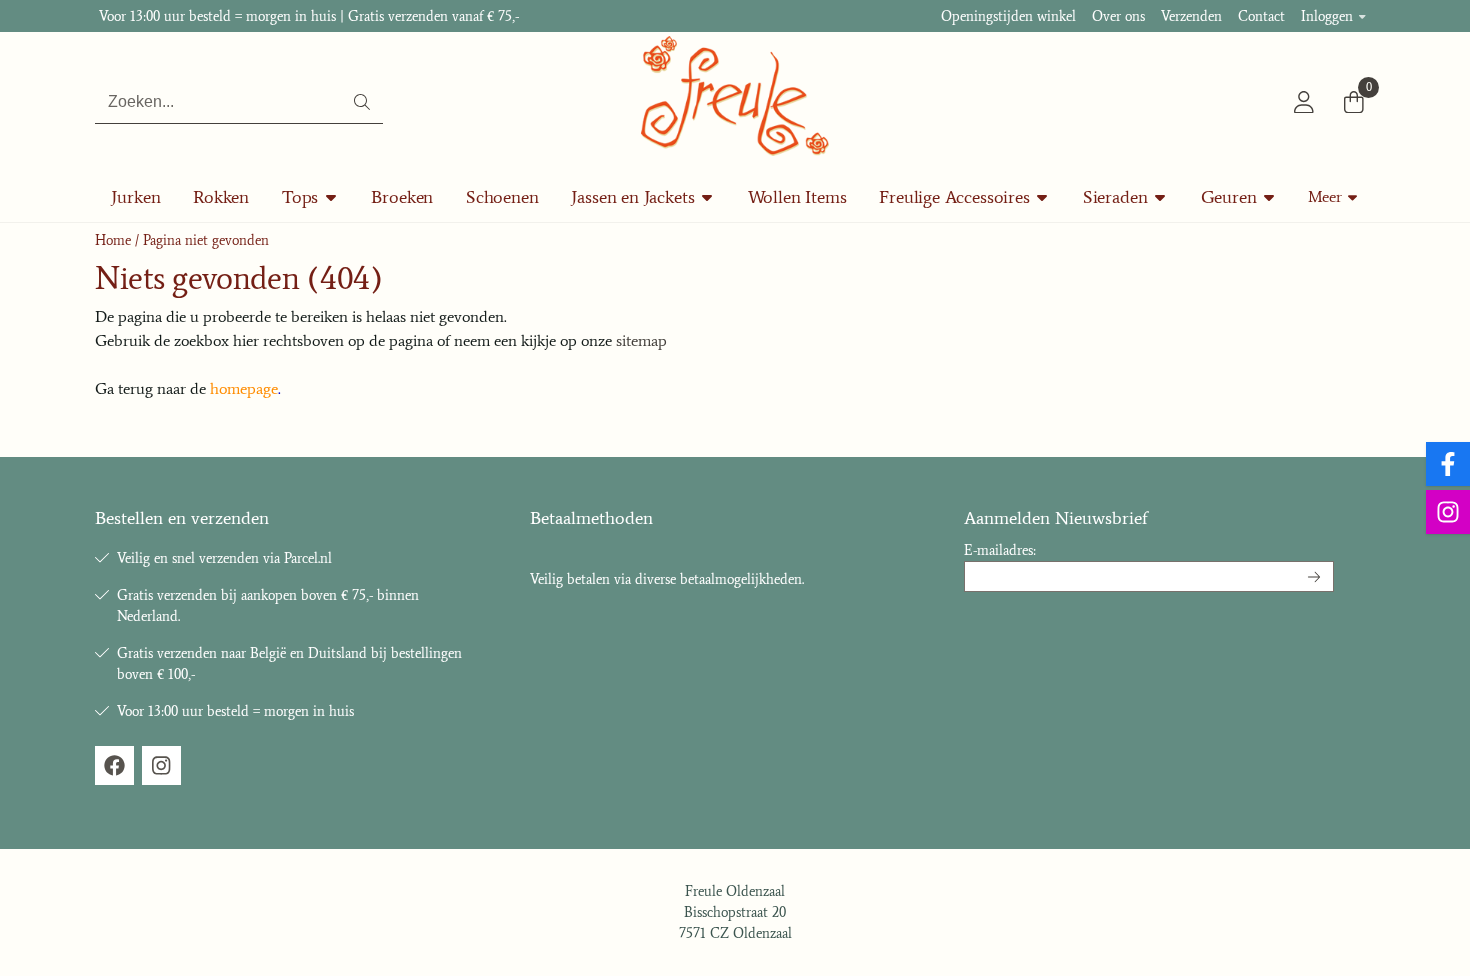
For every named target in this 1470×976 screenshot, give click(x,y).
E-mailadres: (1000, 550)
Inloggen (1327, 16)
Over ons (1118, 16)
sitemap (641, 340)
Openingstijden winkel (1008, 16)
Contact (1261, 16)
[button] (1304, 102)
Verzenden (1191, 16)
